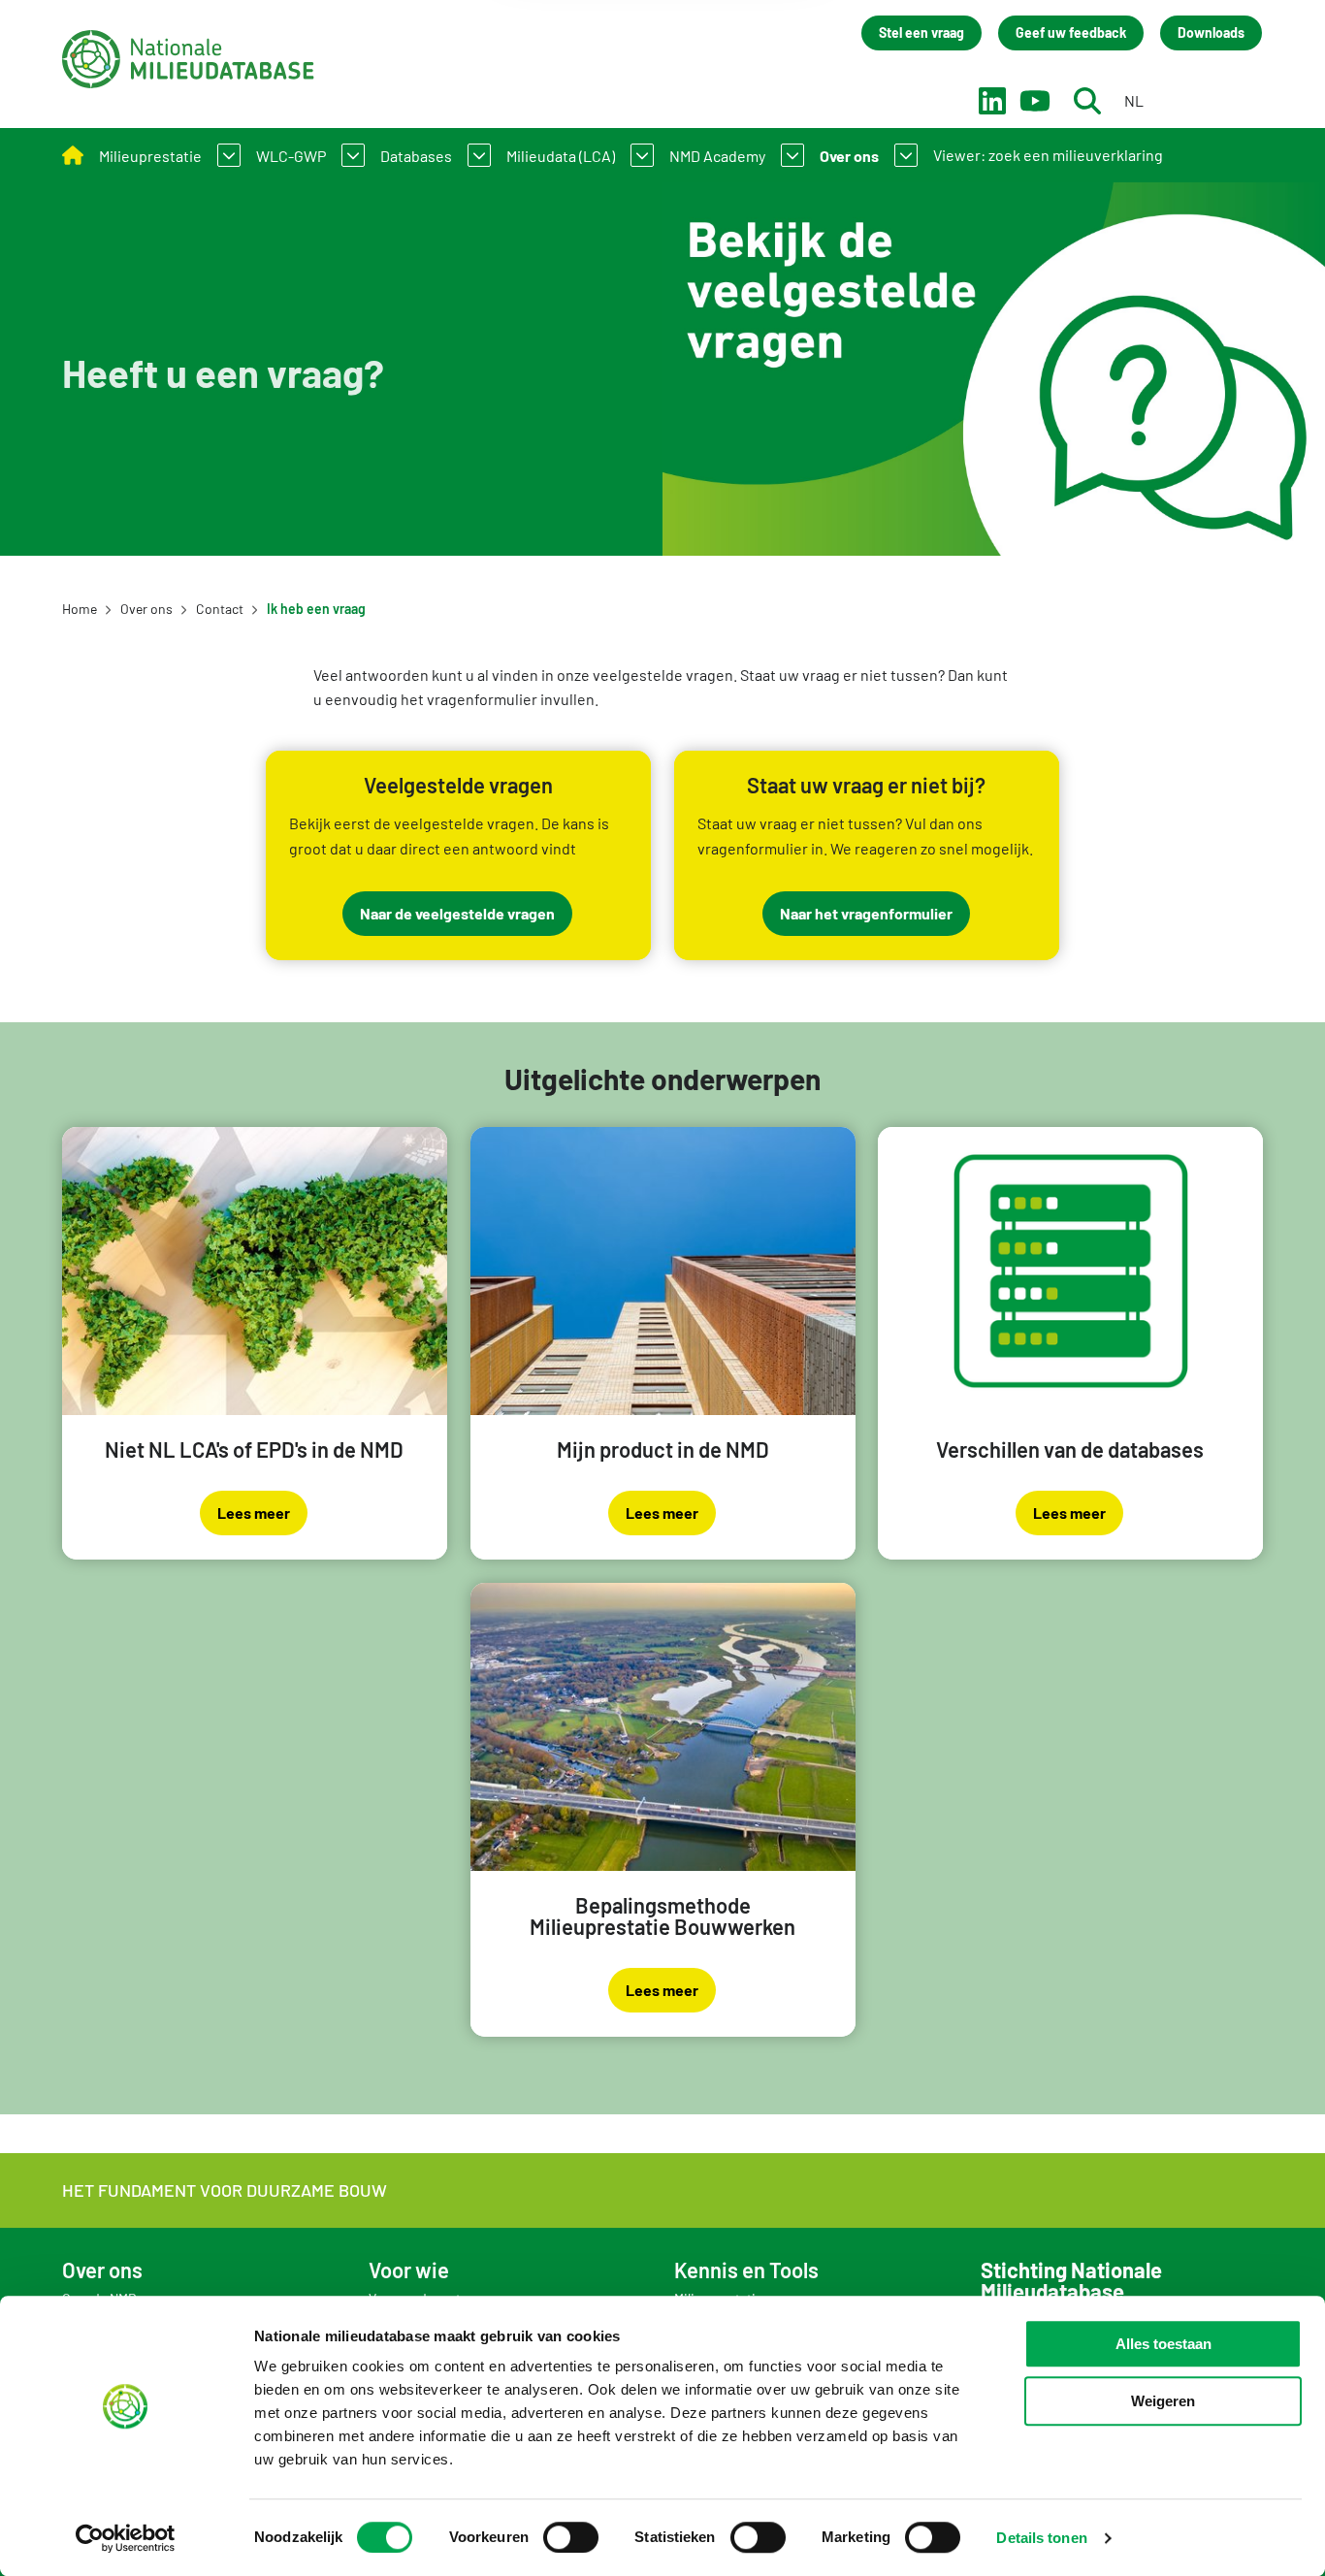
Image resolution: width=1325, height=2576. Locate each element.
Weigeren (1163, 2401)
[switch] (571, 2537)
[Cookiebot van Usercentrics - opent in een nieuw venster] (126, 2538)
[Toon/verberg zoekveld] (1087, 101)
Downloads (1211, 32)
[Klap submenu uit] (229, 155)
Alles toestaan (1163, 2344)
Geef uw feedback (1071, 32)
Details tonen (1041, 2538)
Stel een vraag (921, 32)
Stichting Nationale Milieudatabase (188, 59)
